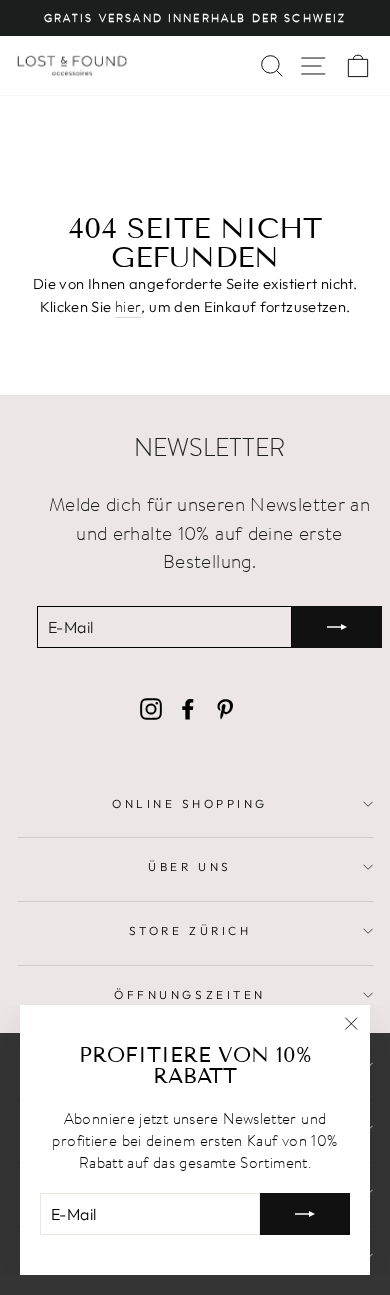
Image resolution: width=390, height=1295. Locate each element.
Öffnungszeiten (189, 994)
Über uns (189, 866)
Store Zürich (190, 930)
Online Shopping (190, 803)
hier (128, 306)
